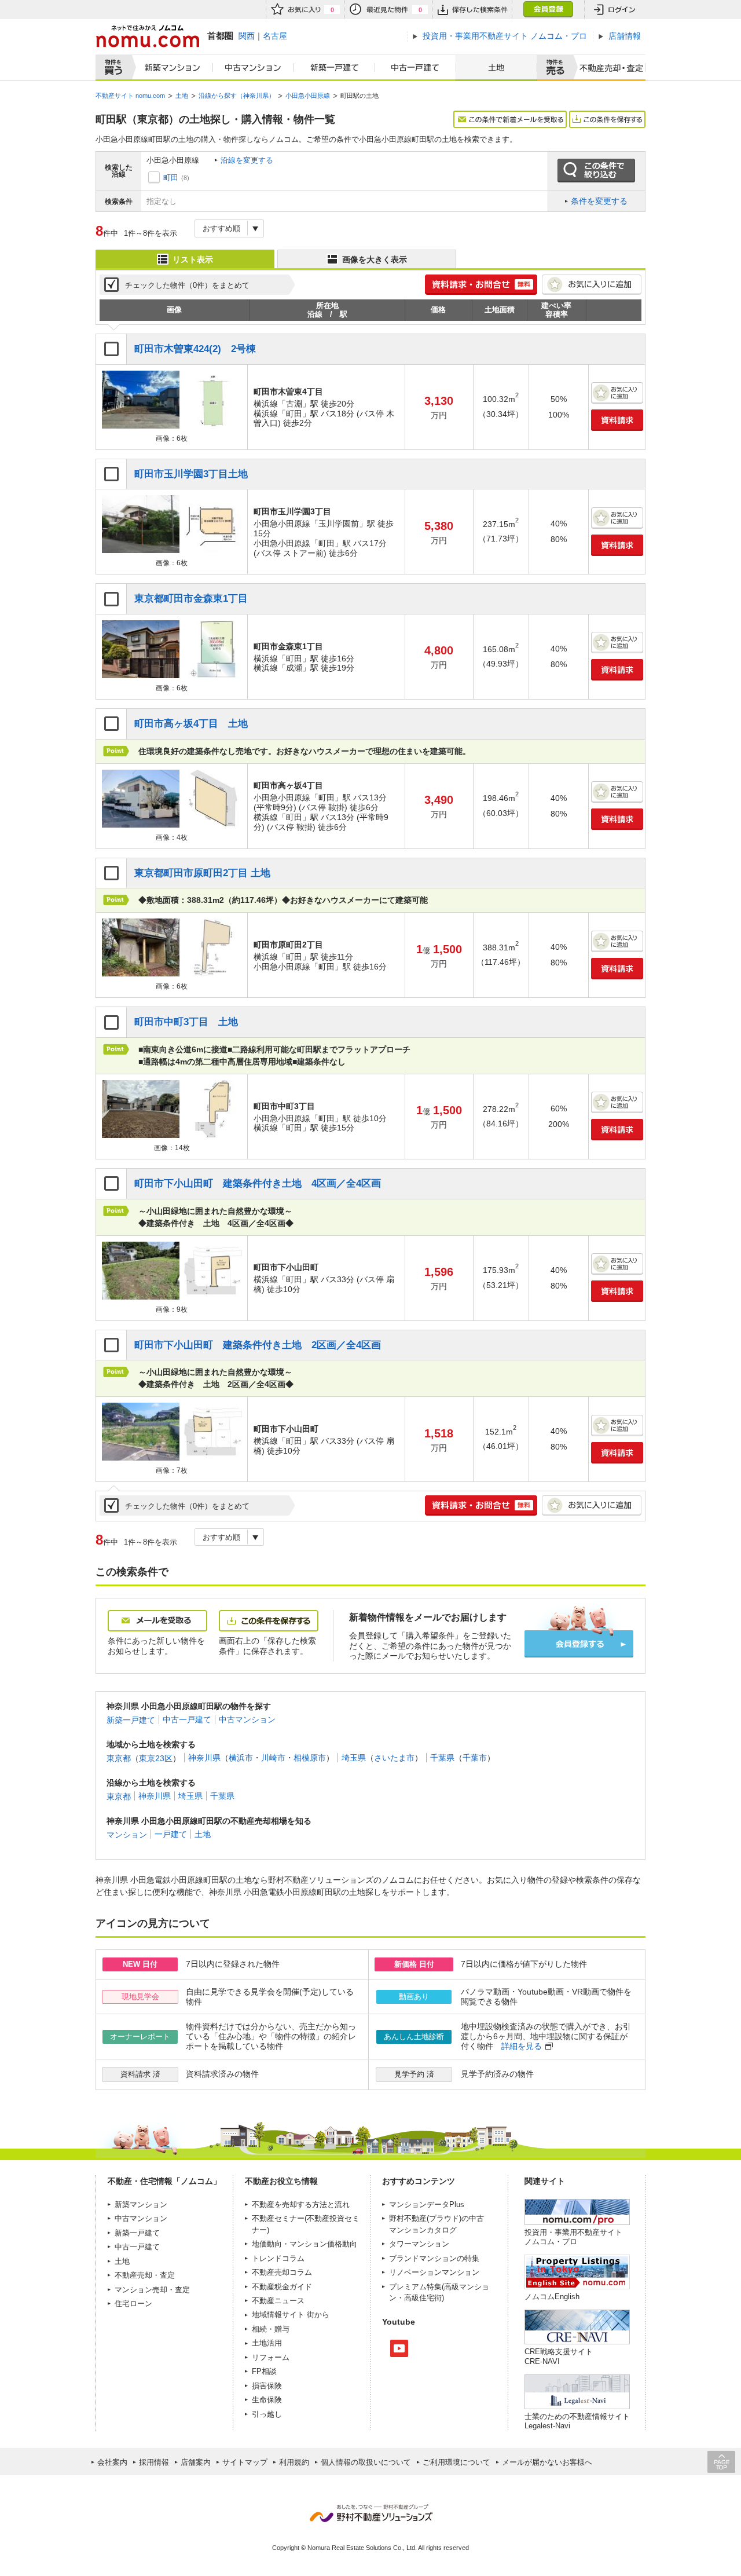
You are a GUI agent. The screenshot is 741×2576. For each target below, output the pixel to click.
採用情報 (154, 2462)
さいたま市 (394, 1758)
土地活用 (267, 2343)
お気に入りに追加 (592, 285)
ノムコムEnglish (552, 2297)
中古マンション (254, 68)
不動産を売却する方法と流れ (301, 2204)
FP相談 (264, 2371)
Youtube (399, 2348)
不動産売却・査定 (145, 2275)
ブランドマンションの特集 (434, 2258)
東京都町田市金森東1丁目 (191, 599)
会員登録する (579, 1644)
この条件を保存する (607, 119)
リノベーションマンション (434, 2272)
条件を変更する (599, 201)
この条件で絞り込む (596, 171)
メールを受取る (157, 1621)
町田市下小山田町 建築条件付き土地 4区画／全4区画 (258, 1183)
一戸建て (171, 1834)
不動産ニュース (278, 2301)
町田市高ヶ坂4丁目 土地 (191, 724)
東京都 (119, 1758)
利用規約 (294, 2462)
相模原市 (310, 1758)
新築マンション (170, 68)
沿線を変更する (247, 160)
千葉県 (442, 1758)
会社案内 (112, 2462)
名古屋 (275, 36)
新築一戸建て (335, 68)
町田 (171, 178)
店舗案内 (196, 2462)
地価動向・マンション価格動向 (305, 2244)
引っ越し (267, 2414)
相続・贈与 (271, 2329)
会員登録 (548, 10)
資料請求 (617, 420)
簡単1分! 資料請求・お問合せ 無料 (481, 285)
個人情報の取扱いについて (366, 2462)
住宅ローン (133, 2304)
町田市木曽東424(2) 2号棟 (195, 349)
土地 (496, 68)
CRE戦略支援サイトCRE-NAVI (559, 2356)
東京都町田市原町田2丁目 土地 (202, 873)
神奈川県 (204, 1758)
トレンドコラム (278, 2258)
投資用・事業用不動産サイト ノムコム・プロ (573, 2237)
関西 (247, 36)
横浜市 (241, 1758)
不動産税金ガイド (282, 2287)
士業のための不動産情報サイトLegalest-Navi (577, 2421)
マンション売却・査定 (152, 2290)
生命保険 (267, 2400)
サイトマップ (245, 2462)
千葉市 (475, 1758)
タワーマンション (419, 2244)
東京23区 (156, 1758)
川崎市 (273, 1758)
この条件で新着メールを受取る (510, 119)
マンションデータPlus (427, 2204)
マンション (127, 1834)
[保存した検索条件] (472, 10)
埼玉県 (354, 1758)
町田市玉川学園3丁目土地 (191, 474)
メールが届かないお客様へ (547, 2462)
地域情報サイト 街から (291, 2315)
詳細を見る (522, 2046)
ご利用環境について (456, 2462)
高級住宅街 (423, 2298)
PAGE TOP (721, 2462)
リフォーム (271, 2357)
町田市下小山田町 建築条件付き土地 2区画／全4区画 (258, 1345)
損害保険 (267, 2386)
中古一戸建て (416, 68)
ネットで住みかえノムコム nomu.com (147, 36)
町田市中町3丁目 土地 (186, 1022)
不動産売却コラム (282, 2272)
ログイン (615, 10)
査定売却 (607, 68)
